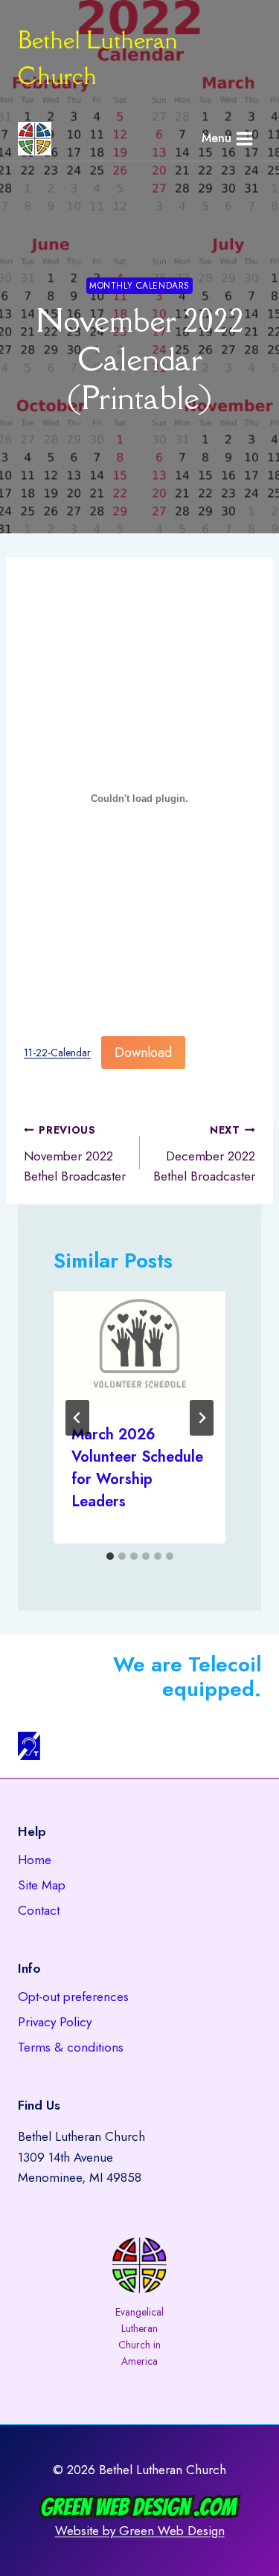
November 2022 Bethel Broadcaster (75, 1154)
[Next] (202, 1418)
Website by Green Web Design (140, 2531)
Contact (39, 1910)
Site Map (42, 1885)
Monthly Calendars (139, 285)
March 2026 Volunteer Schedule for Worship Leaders (137, 1468)
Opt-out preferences (73, 1997)
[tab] (110, 1556)
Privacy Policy (55, 2022)
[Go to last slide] (77, 1418)
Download (143, 1053)
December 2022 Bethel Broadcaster (204, 1154)
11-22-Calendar (57, 1053)
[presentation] (139, 1349)
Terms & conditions (71, 2047)
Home (35, 1860)
